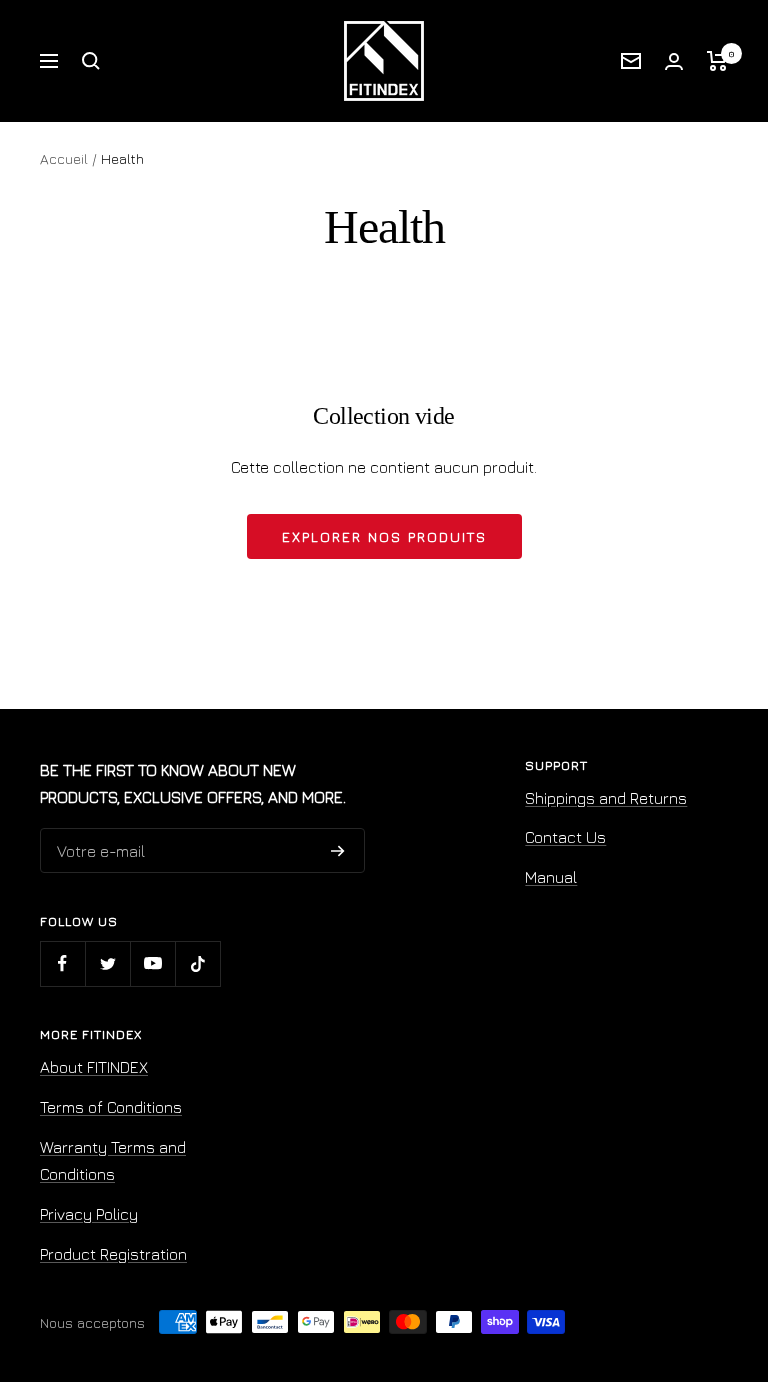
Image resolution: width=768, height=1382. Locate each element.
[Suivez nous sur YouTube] (152, 963)
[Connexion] (674, 61)
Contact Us (565, 837)
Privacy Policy (89, 1214)
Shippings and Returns (606, 798)
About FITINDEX (94, 1067)
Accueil (64, 158)
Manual (551, 877)
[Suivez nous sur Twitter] (107, 963)
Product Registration (113, 1254)
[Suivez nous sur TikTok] (197, 963)
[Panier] (717, 61)
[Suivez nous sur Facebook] (62, 963)
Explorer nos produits (384, 536)
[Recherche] (91, 61)
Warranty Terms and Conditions (113, 1161)
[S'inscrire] (338, 851)
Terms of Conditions (111, 1107)
